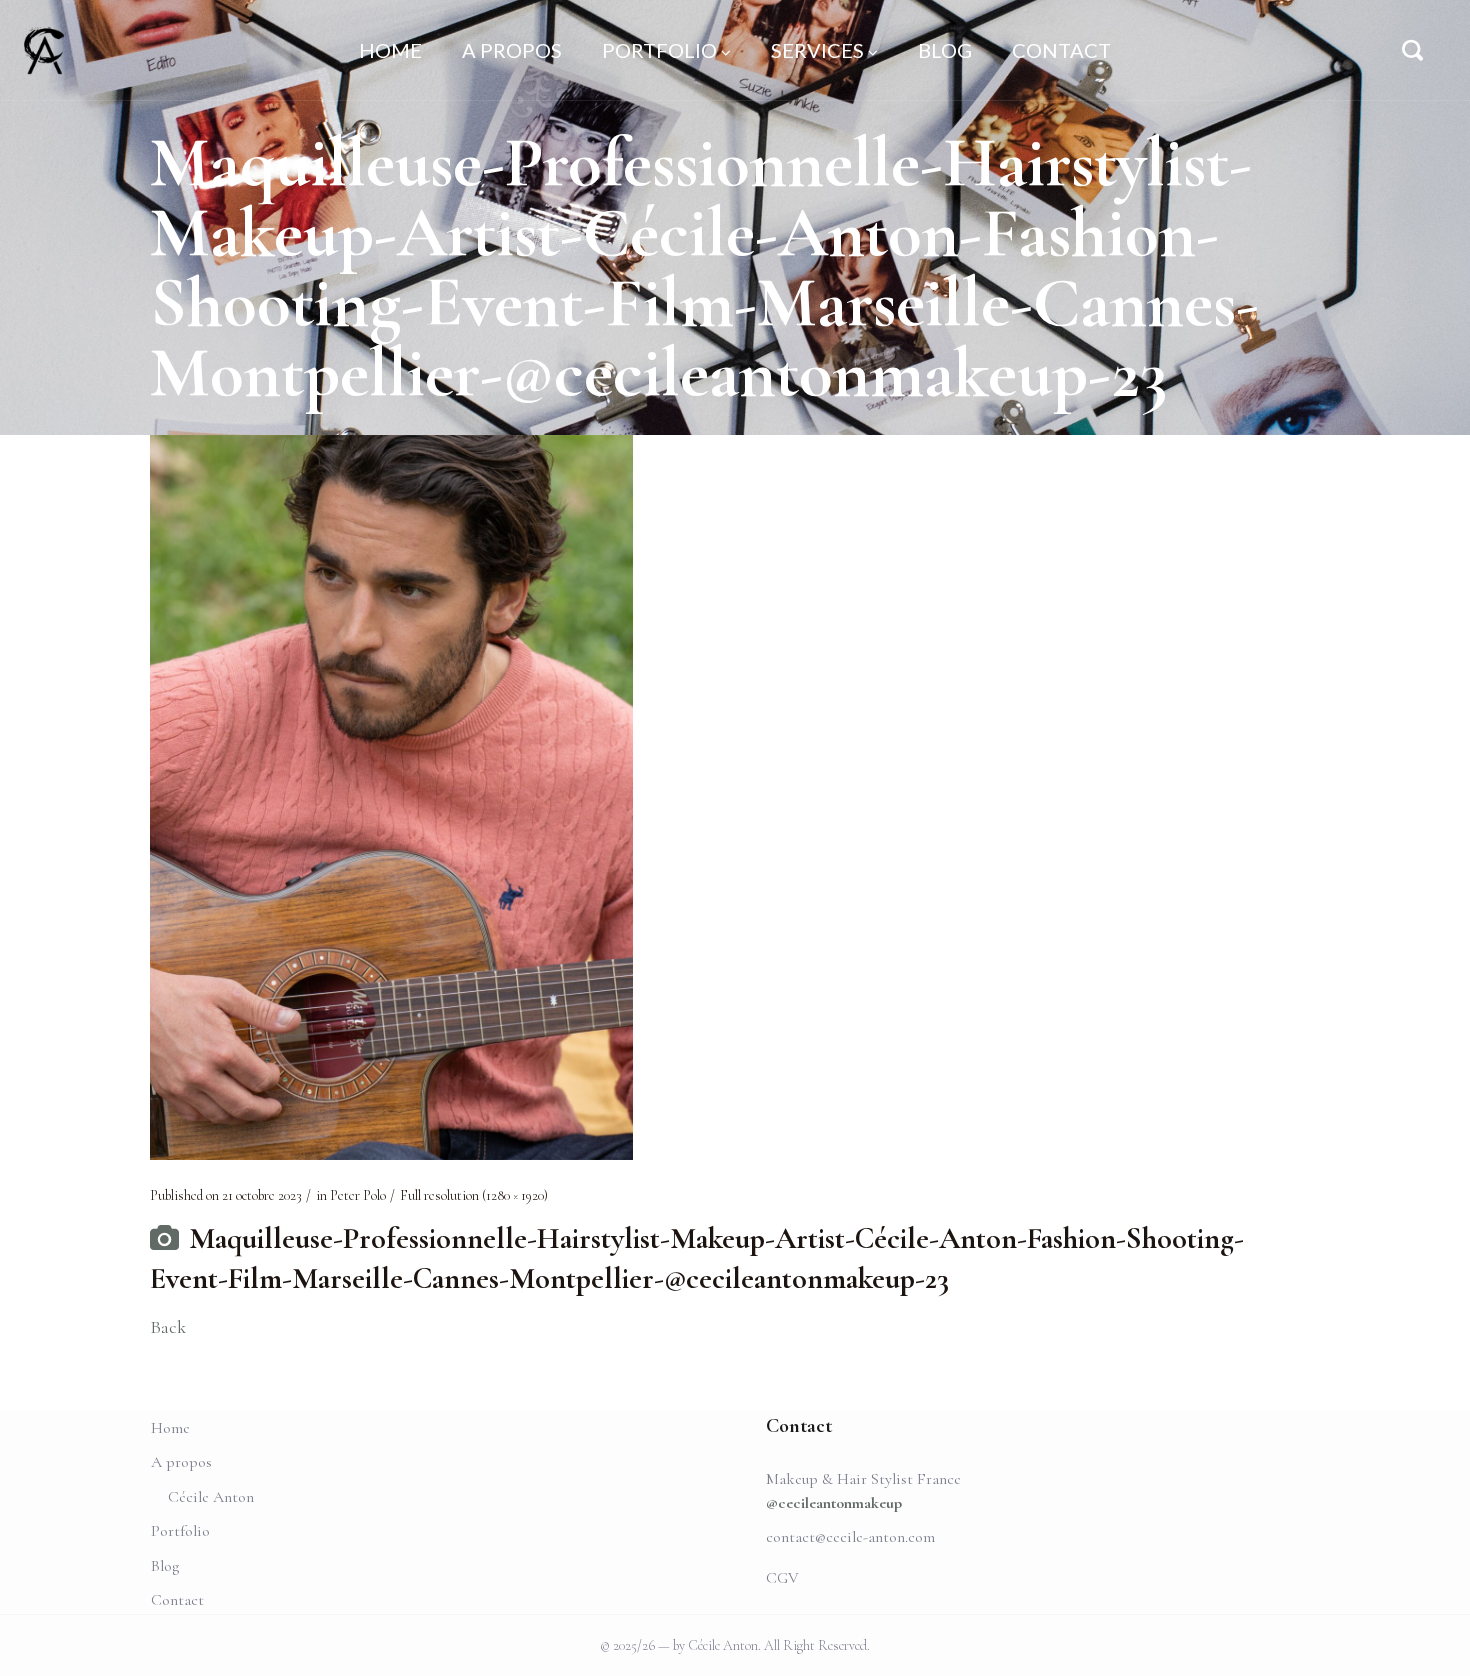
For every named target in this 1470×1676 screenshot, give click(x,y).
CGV (782, 1578)
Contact (177, 1600)
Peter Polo (358, 1195)
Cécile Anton (211, 1497)
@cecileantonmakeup (834, 1503)
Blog (165, 1566)
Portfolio (180, 1531)
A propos (181, 1462)
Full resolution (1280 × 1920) (474, 1195)
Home (170, 1428)
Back (168, 1327)
